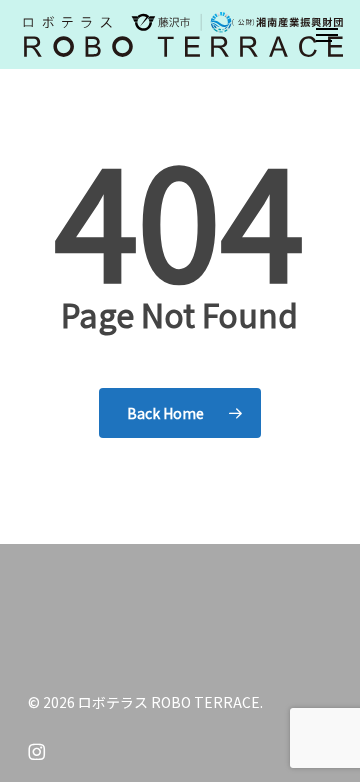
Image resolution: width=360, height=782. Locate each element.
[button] (327, 35)
